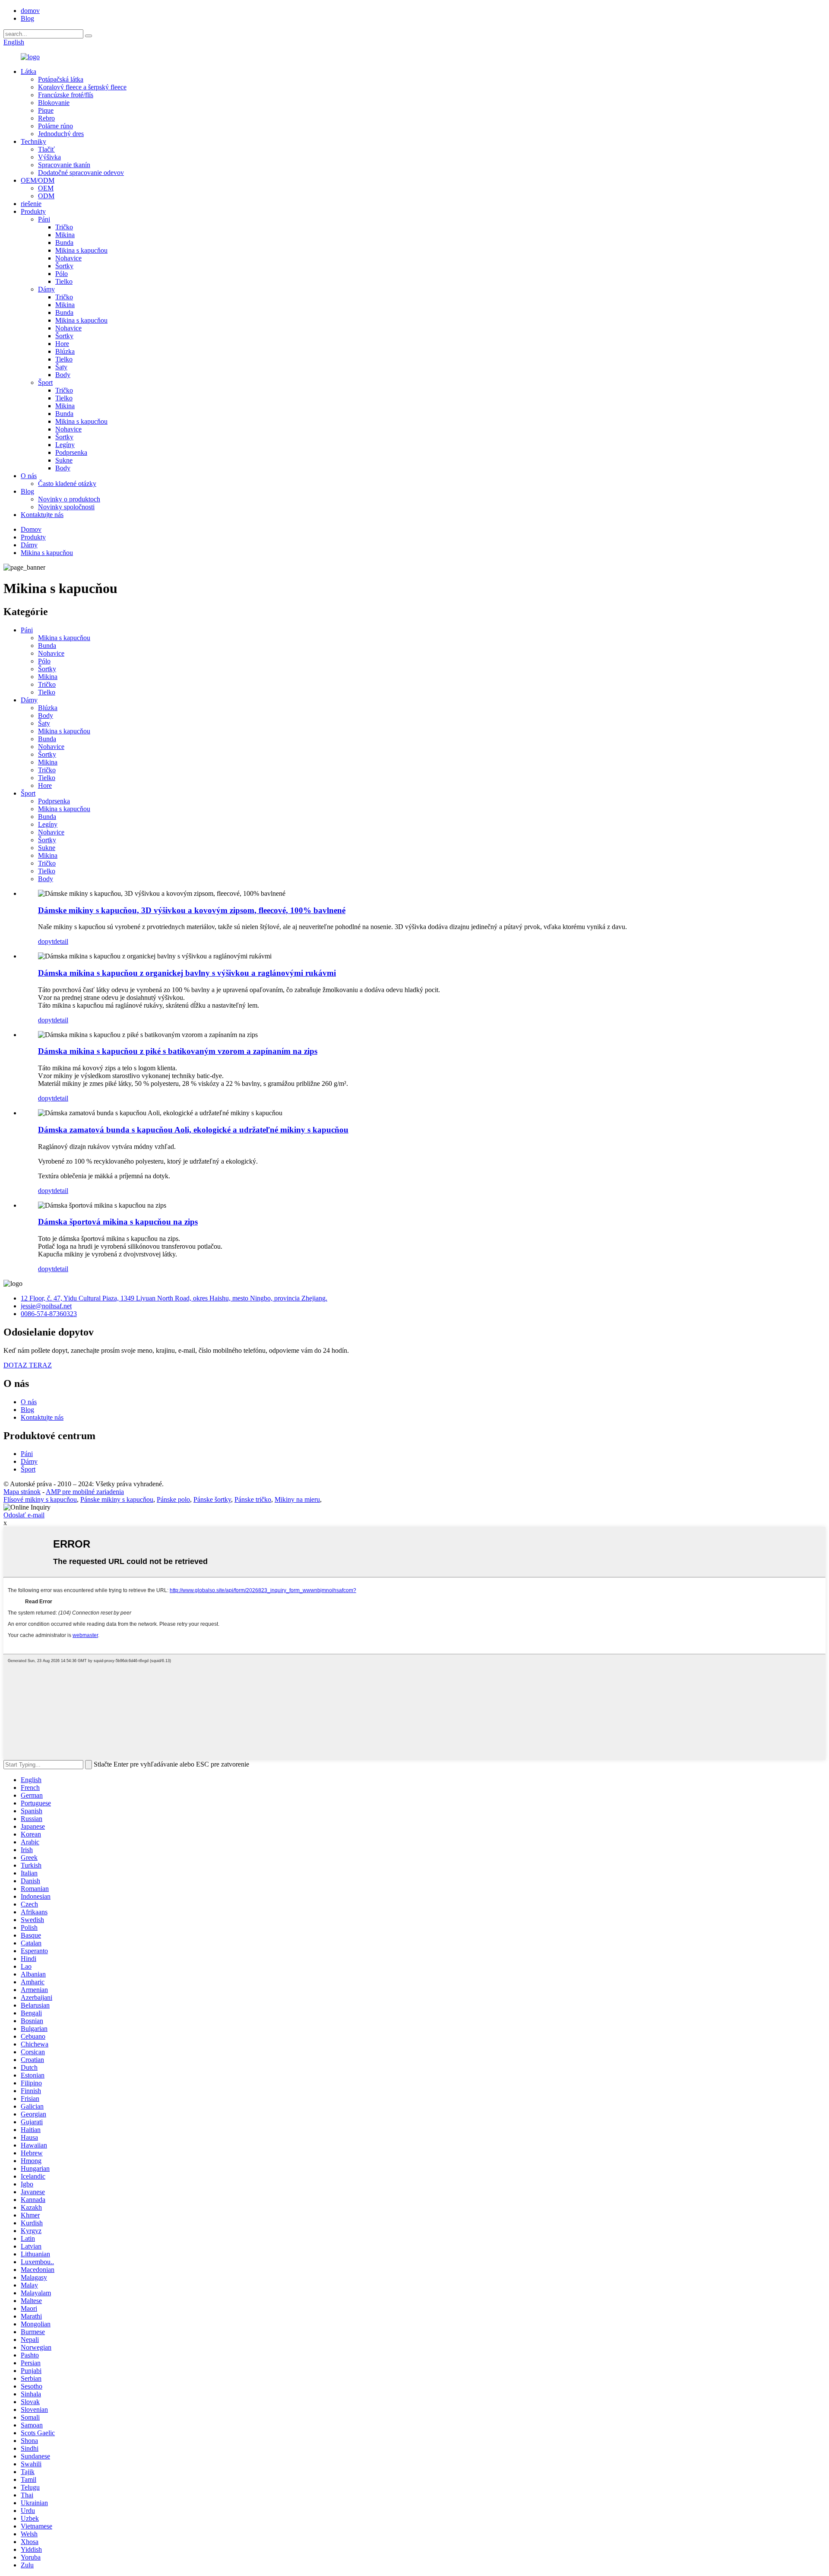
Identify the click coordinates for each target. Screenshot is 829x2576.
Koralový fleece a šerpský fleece (82, 87)
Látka (28, 71)
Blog (27, 18)
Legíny (65, 445)
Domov (31, 529)
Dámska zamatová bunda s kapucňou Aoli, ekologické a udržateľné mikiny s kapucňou (193, 1130)
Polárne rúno (55, 126)
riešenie (31, 204)
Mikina (65, 235)
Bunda (64, 243)
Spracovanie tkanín (64, 165)
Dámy (46, 289)
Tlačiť (46, 149)
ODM (46, 196)
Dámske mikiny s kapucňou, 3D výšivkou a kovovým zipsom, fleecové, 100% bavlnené (192, 910)
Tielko (64, 281)
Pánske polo (173, 1499)
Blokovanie (54, 103)
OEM (46, 188)
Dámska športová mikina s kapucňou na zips (118, 1222)
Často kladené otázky (67, 484)
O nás (29, 476)
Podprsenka (71, 452)
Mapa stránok (22, 1492)
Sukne (64, 460)
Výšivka (49, 157)
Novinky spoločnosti (66, 507)
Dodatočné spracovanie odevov (81, 173)
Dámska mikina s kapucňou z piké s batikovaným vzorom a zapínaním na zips (178, 1051)
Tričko (64, 227)
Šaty (61, 367)
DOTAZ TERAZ (28, 1365)
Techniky (33, 141)
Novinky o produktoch (69, 499)
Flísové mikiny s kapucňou (40, 1499)
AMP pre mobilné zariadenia (85, 1492)
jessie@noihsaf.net (46, 1306)
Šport (45, 382)
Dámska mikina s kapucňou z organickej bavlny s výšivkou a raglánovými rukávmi (187, 973)
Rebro (46, 118)
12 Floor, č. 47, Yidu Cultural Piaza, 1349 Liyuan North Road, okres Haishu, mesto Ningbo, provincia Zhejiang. (174, 1298)
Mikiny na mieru (297, 1499)
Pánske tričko (253, 1499)
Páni (44, 219)
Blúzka (65, 351)
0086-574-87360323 (49, 1314)
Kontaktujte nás (42, 515)
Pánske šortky (212, 1499)
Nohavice (68, 258)
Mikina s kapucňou (81, 250)
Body (63, 375)
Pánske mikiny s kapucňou (117, 1499)
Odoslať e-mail (24, 1515)
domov (30, 11)
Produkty (33, 211)
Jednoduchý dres (61, 134)
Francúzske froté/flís (66, 95)
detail (61, 941)
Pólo (62, 274)
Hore (62, 344)
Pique (46, 110)
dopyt (46, 941)
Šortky (64, 266)
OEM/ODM (38, 180)
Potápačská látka (61, 79)
